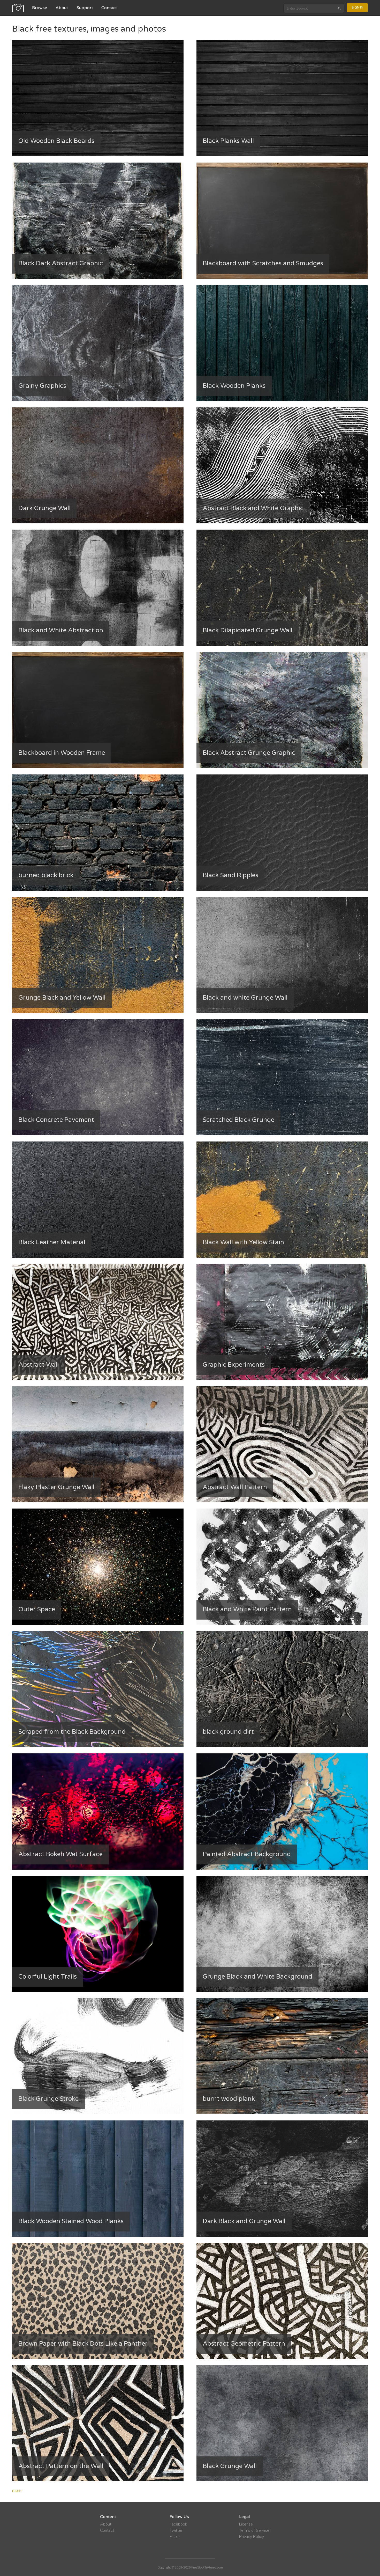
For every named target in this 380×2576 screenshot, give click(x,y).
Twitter (176, 2530)
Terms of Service (254, 2530)
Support (85, 8)
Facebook (178, 2524)
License (246, 2524)
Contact (109, 8)
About (62, 8)
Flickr (174, 2537)
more (17, 2491)
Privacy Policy (252, 2537)
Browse (40, 8)
